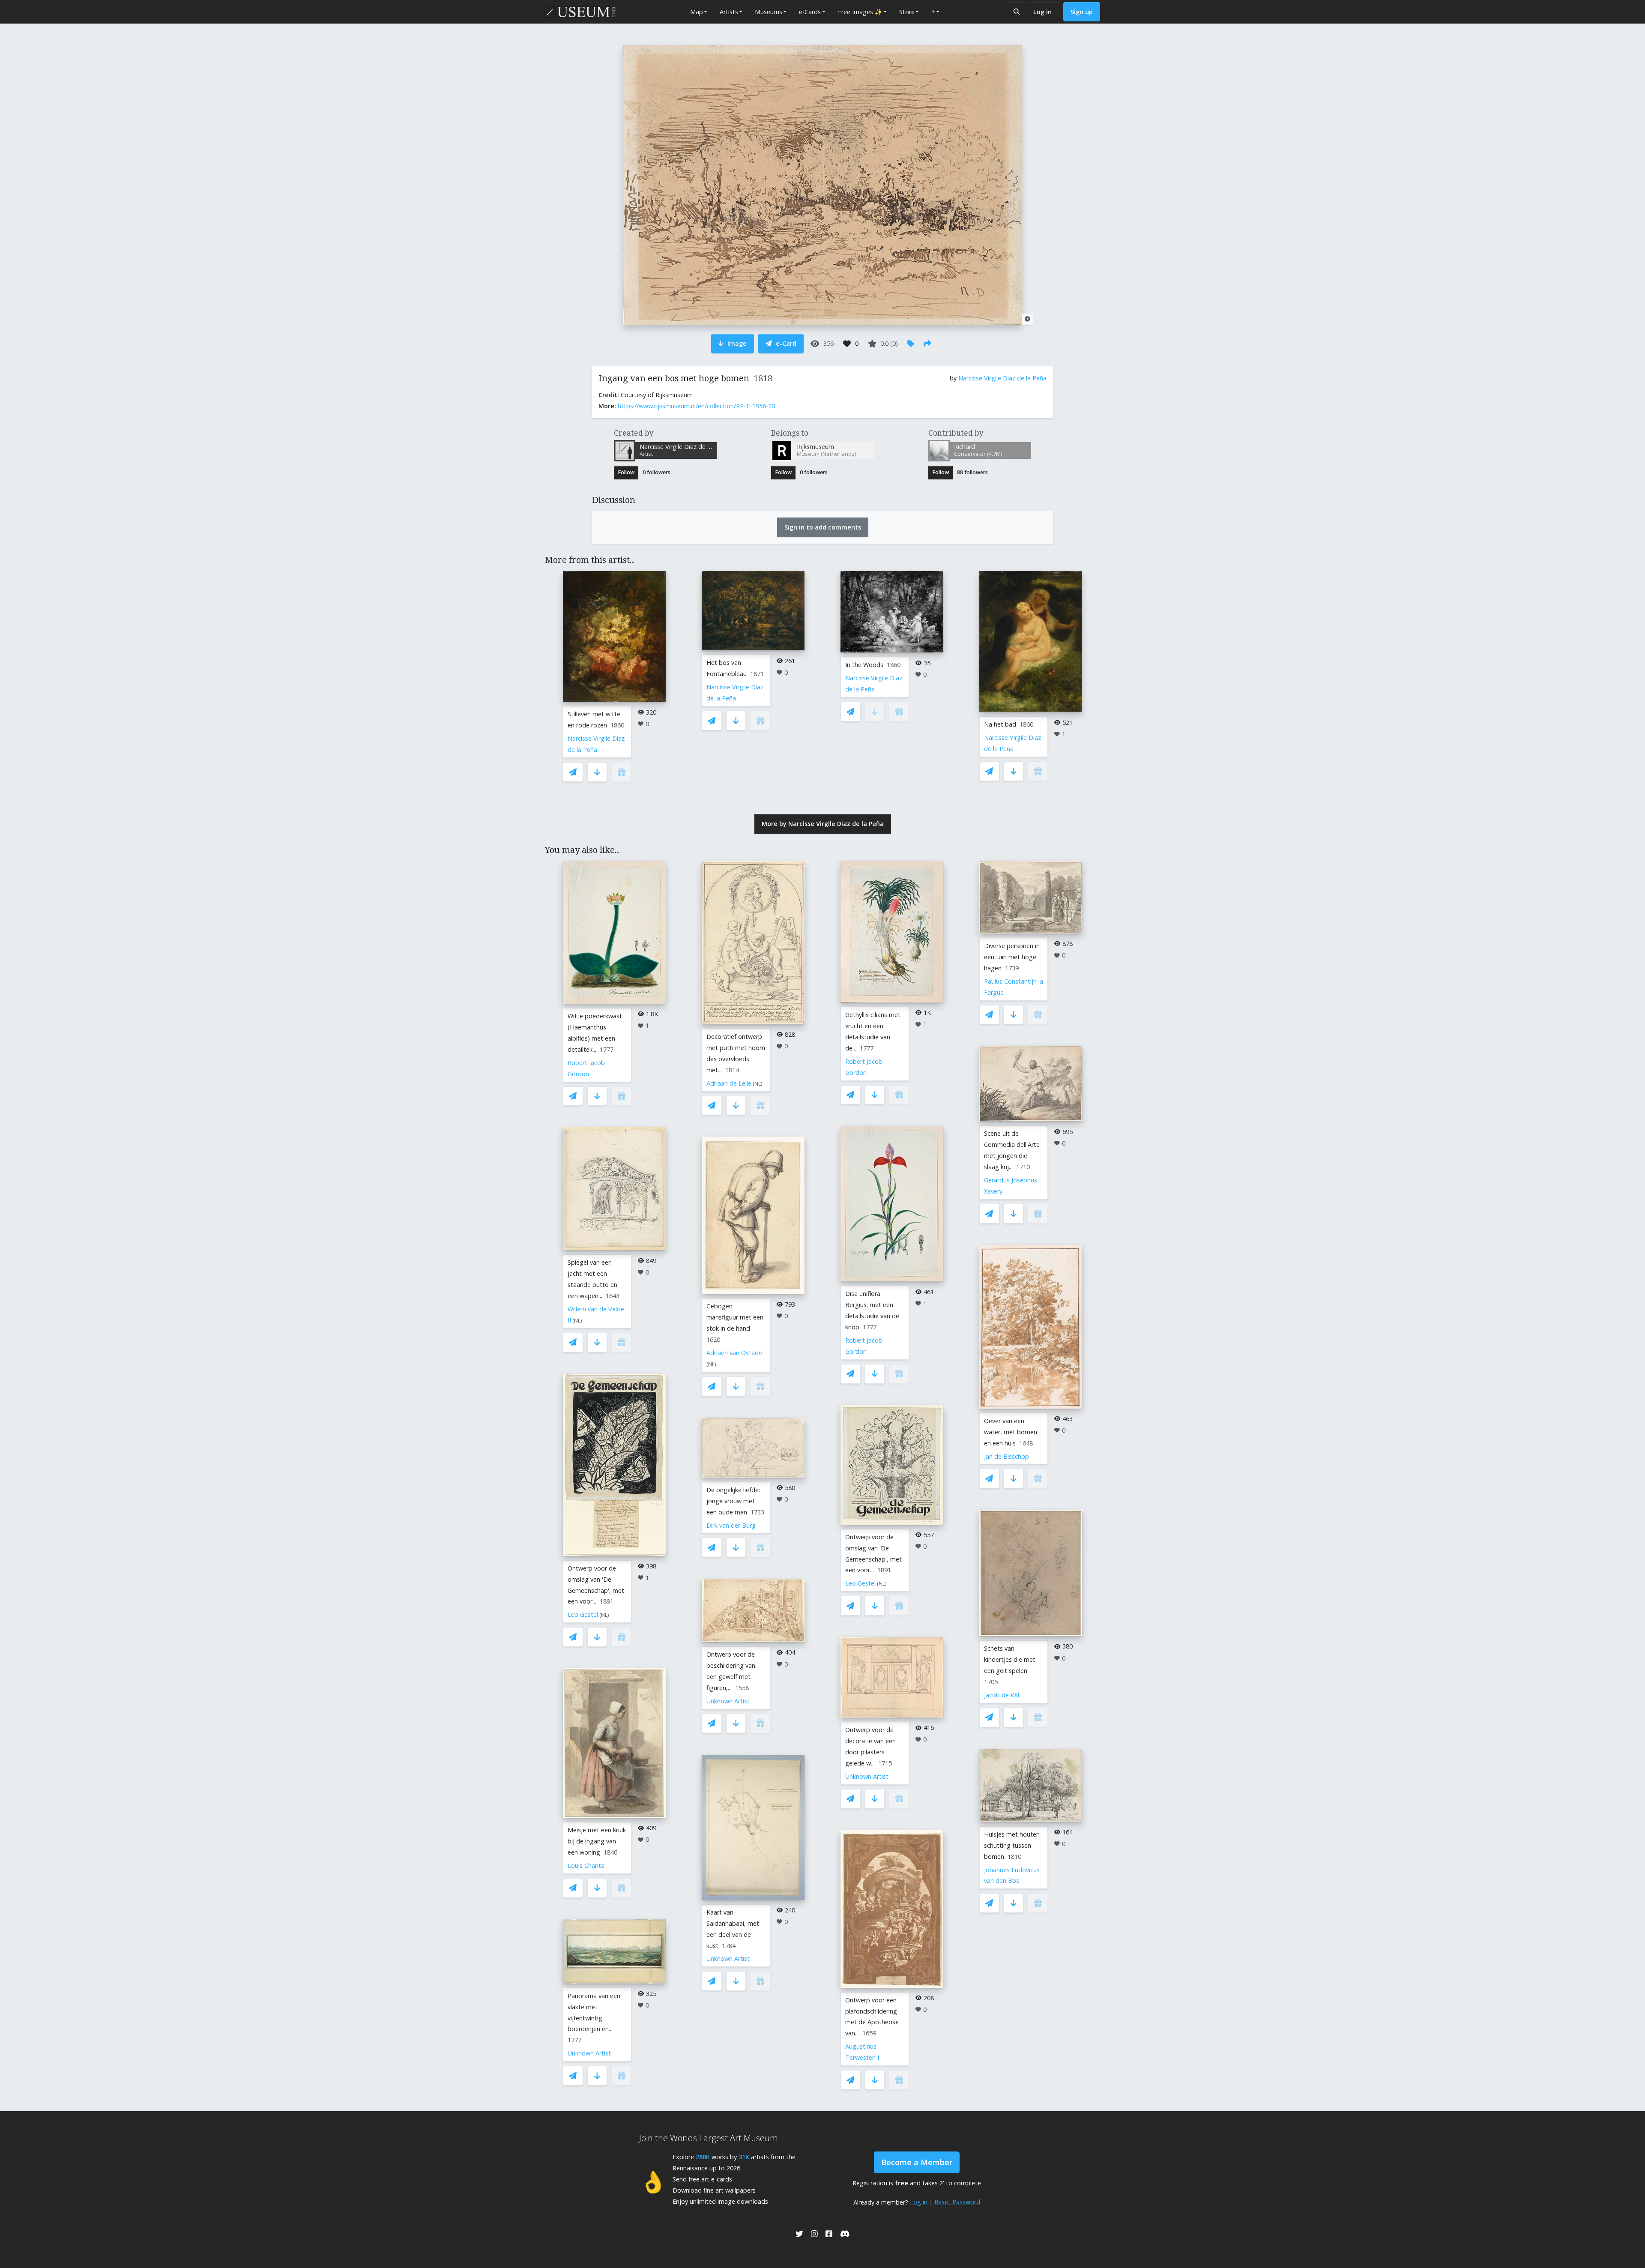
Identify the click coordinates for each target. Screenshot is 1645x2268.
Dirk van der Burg (731, 1525)
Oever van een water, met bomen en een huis (1011, 1432)
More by (823, 824)
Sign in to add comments (823, 527)
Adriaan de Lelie (729, 1083)
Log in (1042, 12)
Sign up (1082, 12)
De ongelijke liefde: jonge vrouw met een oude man (733, 1501)
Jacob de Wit (1002, 1695)
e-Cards (810, 12)
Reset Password (957, 2202)
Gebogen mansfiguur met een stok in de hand (735, 1317)
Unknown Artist (589, 2053)
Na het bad (1000, 724)
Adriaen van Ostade (734, 1353)
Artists (729, 12)
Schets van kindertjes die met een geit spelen (1010, 1659)
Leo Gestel (583, 1614)
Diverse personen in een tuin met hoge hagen (1012, 957)
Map (697, 12)
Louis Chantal (587, 1866)
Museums (769, 12)
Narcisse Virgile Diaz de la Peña (1002, 378)
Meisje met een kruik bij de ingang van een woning (597, 1841)
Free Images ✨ (860, 12)
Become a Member (917, 2162)
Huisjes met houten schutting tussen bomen (1012, 1845)
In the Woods (864, 665)
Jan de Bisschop (1006, 1456)
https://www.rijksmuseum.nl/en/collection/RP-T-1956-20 (696, 406)
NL (577, 1321)
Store (907, 12)
